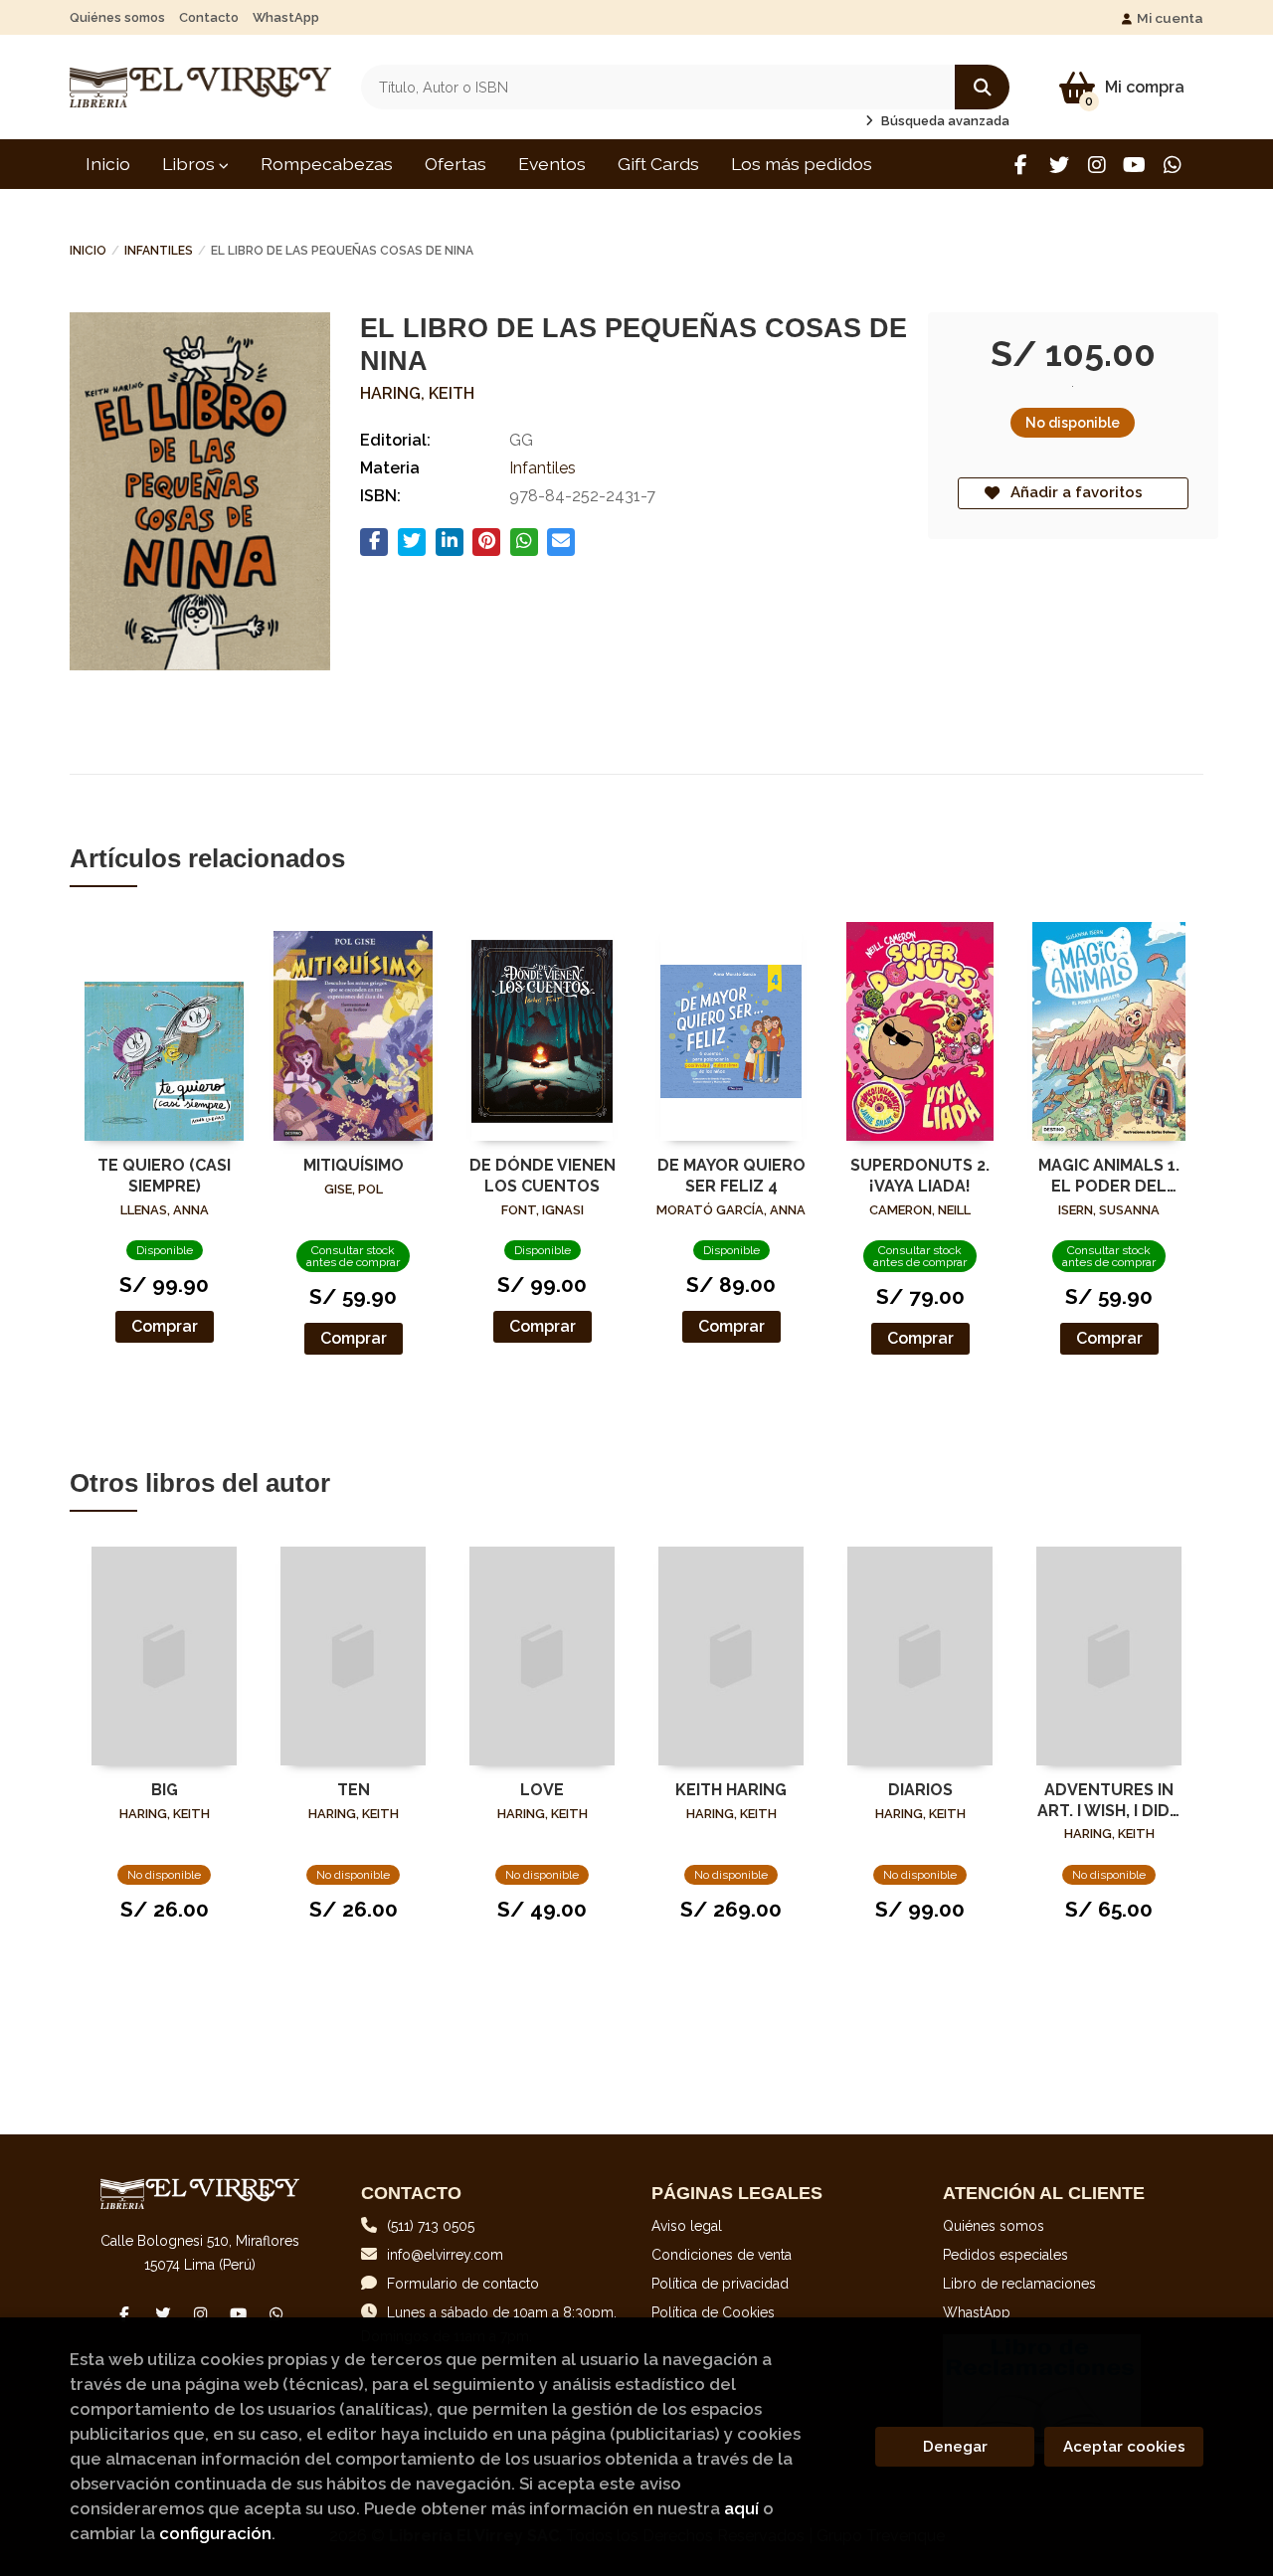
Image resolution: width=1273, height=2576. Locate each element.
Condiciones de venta (722, 2255)
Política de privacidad (720, 2284)
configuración (215, 2533)
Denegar (955, 2447)
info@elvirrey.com (445, 2255)
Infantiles (159, 251)
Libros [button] (190, 164)
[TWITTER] (1059, 165)
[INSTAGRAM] (1096, 165)
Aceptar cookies (1124, 2447)
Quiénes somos (117, 17)
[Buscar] (982, 87)
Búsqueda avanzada (944, 121)
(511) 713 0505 (431, 2226)
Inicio (88, 251)
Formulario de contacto (463, 2284)
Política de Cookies (713, 2312)
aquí (741, 2508)
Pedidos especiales (1005, 2255)
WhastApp (286, 17)
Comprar (165, 1326)
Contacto (209, 17)
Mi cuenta (1170, 18)
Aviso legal (687, 2226)
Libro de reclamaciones (1019, 2284)
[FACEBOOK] (1021, 165)
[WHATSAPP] (1172, 165)
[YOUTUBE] (1134, 165)
